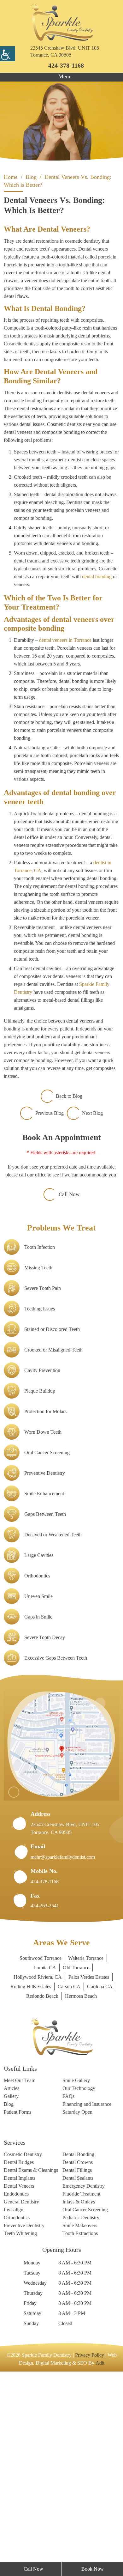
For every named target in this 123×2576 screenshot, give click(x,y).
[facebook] (6, 2302)
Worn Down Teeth (46, 1590)
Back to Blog (69, 1246)
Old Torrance (77, 2125)
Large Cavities (41, 1713)
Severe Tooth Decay (49, 1795)
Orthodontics (40, 1734)
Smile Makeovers (83, 2415)
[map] (61, 1902)
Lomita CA (43, 2125)
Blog (9, 2274)
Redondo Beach (95, 2154)
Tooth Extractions (84, 2423)
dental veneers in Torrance (74, 719)
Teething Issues (43, 1467)
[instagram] (17, 2302)
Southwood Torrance (37, 2116)
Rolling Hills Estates (90, 2144)
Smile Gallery (78, 2248)
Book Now (93, 2569)
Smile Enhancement (48, 1651)
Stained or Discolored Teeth (58, 1487)
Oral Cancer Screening (51, 1610)
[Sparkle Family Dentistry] (61, 22)
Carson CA (21, 2154)
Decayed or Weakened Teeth (59, 1692)
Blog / (39, 177)
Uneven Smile (41, 1754)
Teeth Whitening (23, 2423)
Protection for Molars (50, 1569)
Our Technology (81, 2257)
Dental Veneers (22, 2372)
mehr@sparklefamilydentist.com (69, 2015)
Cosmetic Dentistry (27, 2332)
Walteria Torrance (90, 2116)
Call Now (69, 1352)
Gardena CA (56, 2154)
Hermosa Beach (62, 2163)
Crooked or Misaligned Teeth (59, 1508)
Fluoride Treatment (85, 2381)
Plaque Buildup (42, 1549)
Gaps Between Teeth (49, 1672)
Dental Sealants (81, 2364)
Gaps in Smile (41, 1775)
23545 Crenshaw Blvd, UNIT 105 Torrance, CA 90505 (64, 52)
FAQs (68, 2265)
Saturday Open (80, 2289)
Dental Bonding (81, 2332)
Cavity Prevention (46, 1528)
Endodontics (19, 2381)
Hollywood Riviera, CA (61, 2135)
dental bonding (85, 655)
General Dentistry (25, 2389)
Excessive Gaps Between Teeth (61, 1816)
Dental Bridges (21, 2340)
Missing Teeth (41, 1425)
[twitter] (29, 2302)
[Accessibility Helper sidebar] (8, 54)
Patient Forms (20, 2289)
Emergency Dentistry (88, 2372)
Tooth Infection (42, 1405)
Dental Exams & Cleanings (23, 2352)
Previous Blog (48, 1263)
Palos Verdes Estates (35, 2144)
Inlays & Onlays (80, 2389)
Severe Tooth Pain (46, 1446)
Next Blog (95, 1263)
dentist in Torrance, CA (41, 981)
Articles (13, 2257)
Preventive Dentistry (49, 1631)
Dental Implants (22, 2364)
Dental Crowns (80, 2340)
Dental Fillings (79, 2349)
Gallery (12, 2265)
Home (12, 177)
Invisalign (15, 2398)
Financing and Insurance (79, 2277)
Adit (111, 2553)
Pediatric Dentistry (85, 2406)
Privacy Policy (102, 2545)
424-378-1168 (66, 65)
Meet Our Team (22, 2248)
